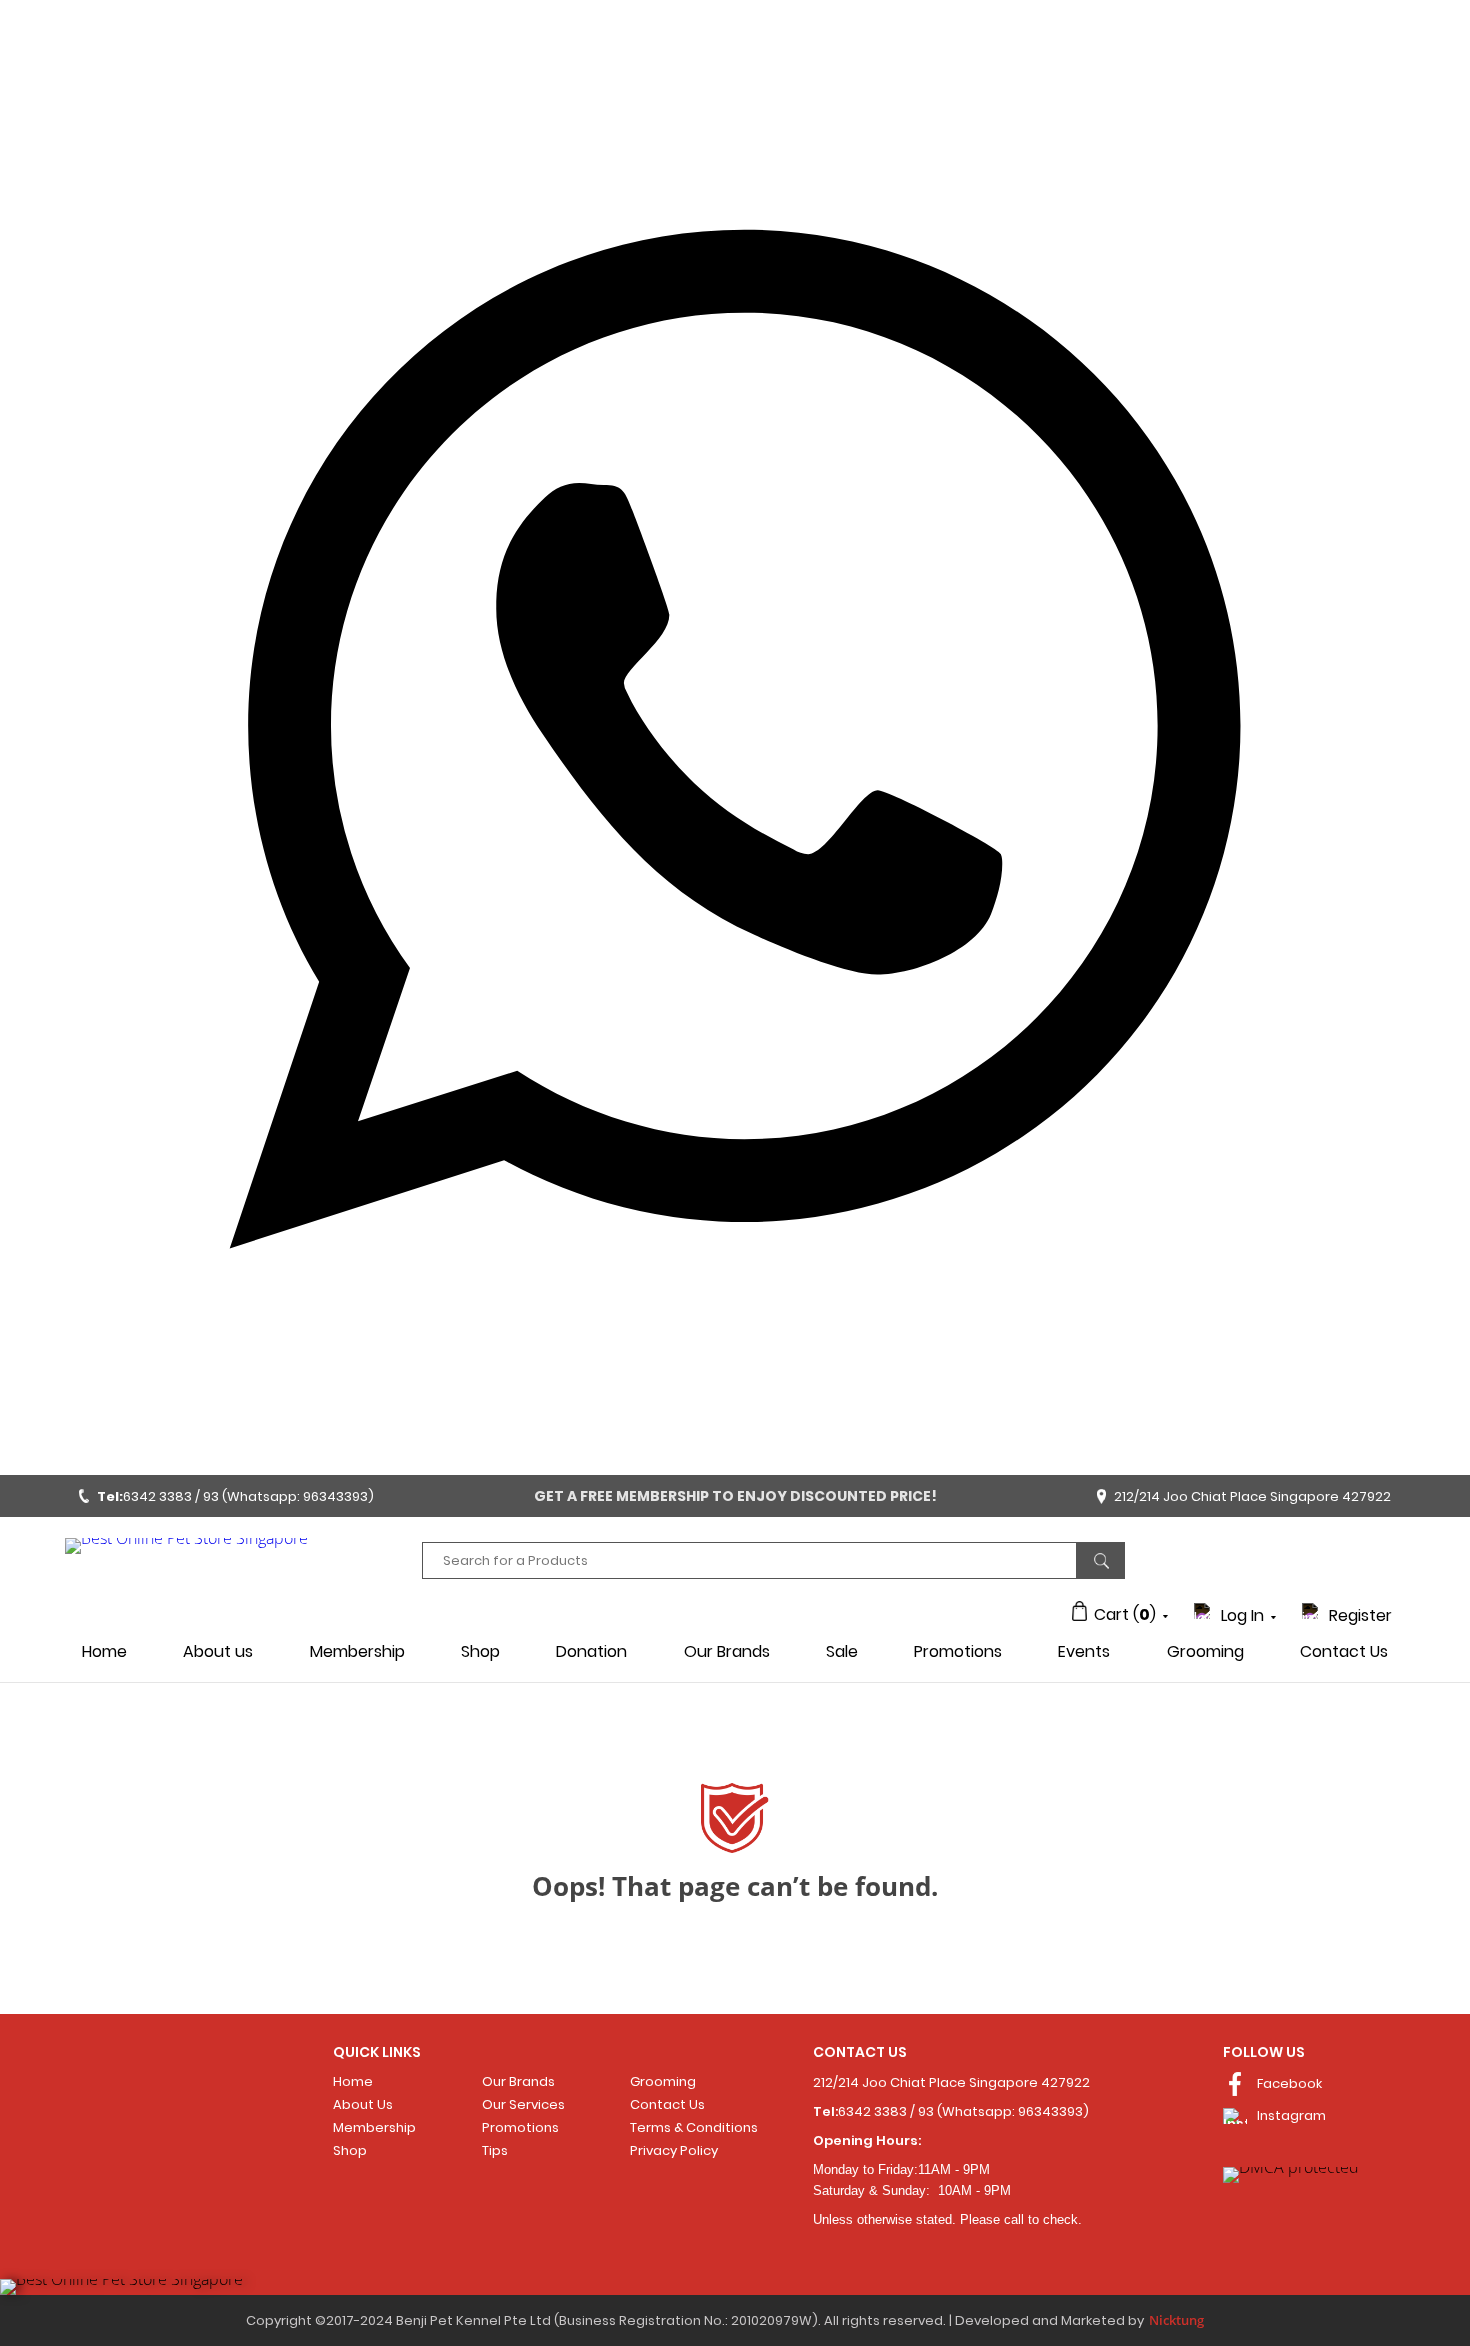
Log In (1242, 1615)
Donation (591, 1651)
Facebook (1289, 2083)
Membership (357, 1651)
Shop (480, 1651)
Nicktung (1176, 2320)
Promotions (958, 1651)
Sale (842, 1651)
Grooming (1205, 1651)
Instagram (1291, 2115)
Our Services (523, 2104)
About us (218, 1651)
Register (1360, 1615)
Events (1084, 1651)
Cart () (1125, 1614)
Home (104, 1651)
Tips (495, 2150)
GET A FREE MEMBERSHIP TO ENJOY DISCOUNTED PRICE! (735, 1496)
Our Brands (727, 1651)
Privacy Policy (674, 2150)
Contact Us (1344, 1651)
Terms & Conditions (694, 2127)
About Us (363, 2104)
